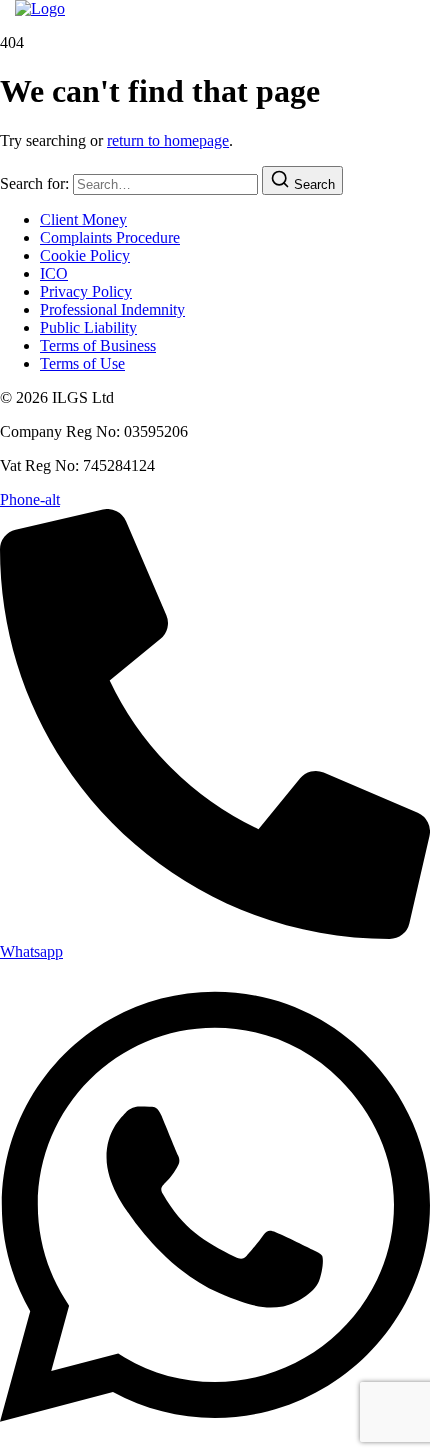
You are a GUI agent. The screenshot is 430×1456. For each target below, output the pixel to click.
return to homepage (168, 140)
